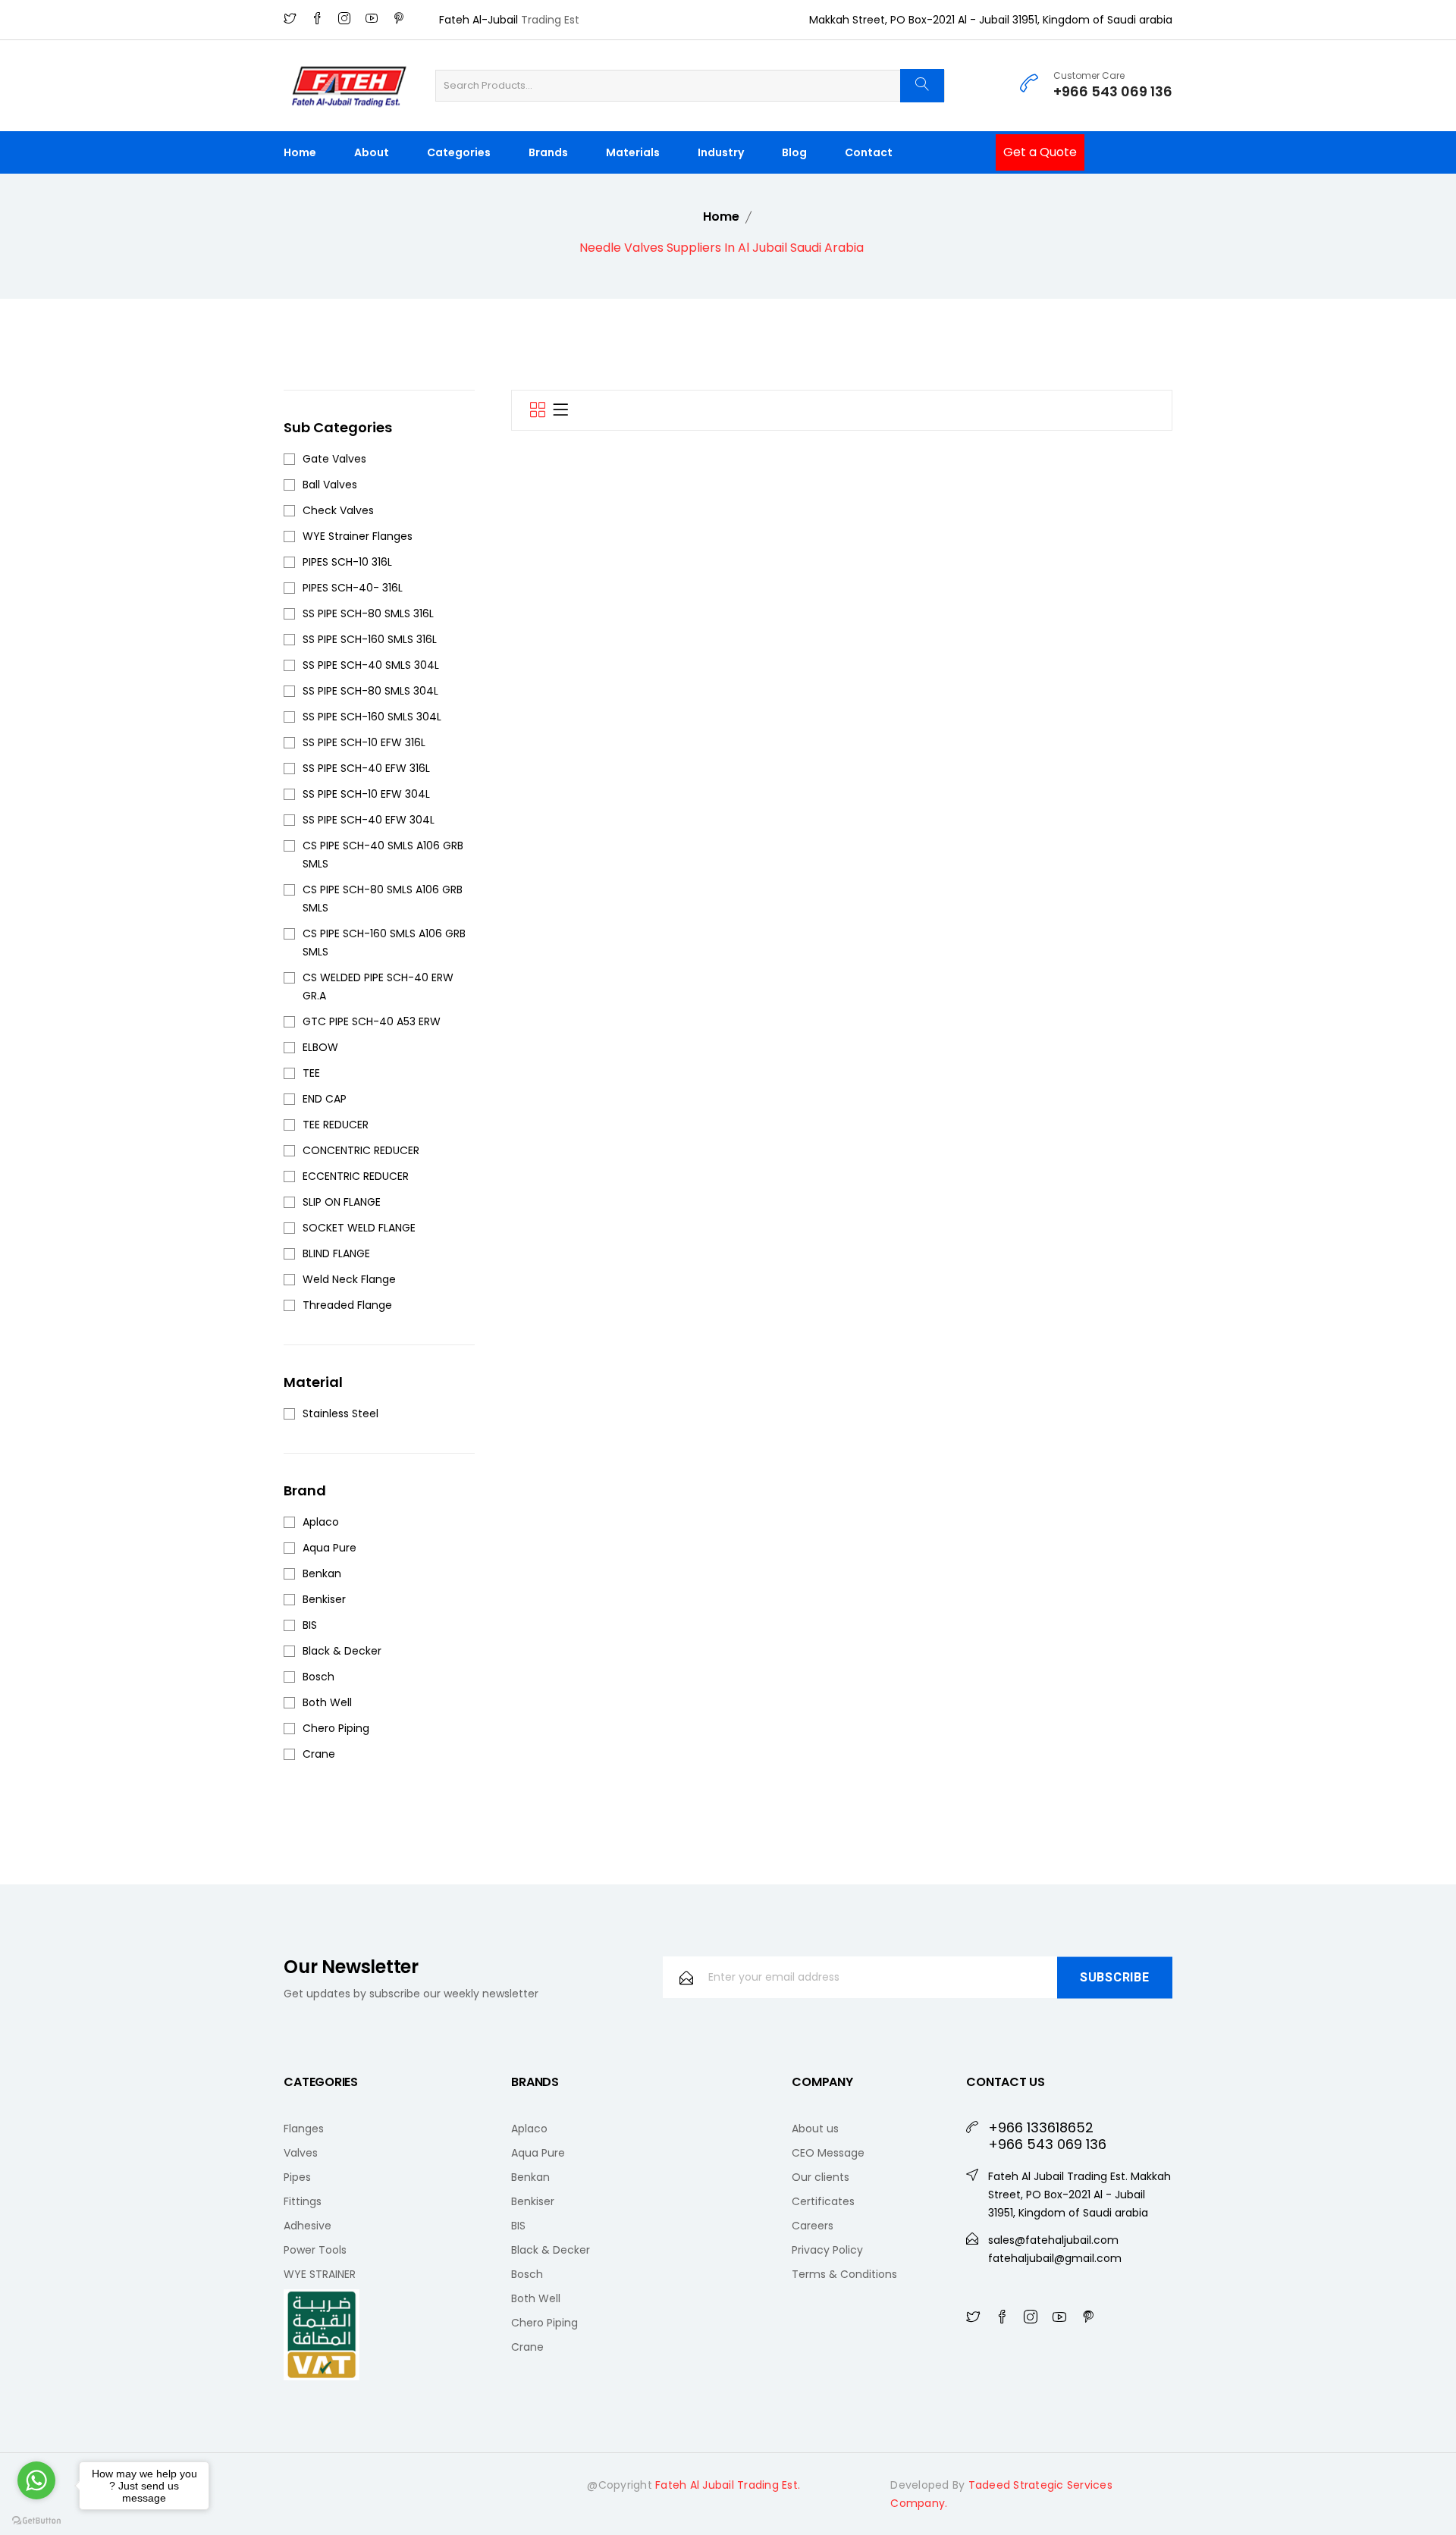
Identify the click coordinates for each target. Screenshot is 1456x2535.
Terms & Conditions (844, 2274)
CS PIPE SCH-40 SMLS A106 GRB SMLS (383, 855)
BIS (310, 1625)
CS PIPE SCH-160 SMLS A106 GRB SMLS (384, 943)
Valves (301, 2153)
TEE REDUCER (336, 1125)
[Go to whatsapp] (36, 2480)
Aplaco (321, 1522)
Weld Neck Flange (349, 1279)
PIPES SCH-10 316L (347, 562)
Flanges (304, 2129)
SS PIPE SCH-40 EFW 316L (366, 768)
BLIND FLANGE (336, 1253)
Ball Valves (330, 485)
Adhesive (308, 2226)
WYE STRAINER (320, 2274)
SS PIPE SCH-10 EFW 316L (364, 742)
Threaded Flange (347, 1305)
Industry (721, 152)
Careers (813, 2226)
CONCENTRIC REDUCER (361, 1150)
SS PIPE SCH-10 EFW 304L (366, 794)
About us (815, 2129)
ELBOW (320, 1047)
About (372, 152)
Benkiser (324, 1599)
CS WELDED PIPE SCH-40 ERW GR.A (378, 987)
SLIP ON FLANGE (342, 1202)
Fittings (303, 2201)
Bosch (318, 1677)
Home (300, 152)
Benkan (322, 1573)
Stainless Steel (340, 1413)
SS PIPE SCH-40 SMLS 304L (371, 665)
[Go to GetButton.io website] (36, 2520)
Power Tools (315, 2250)
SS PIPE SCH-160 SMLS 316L (370, 639)
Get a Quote (1040, 152)
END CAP (325, 1099)
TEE (311, 1073)
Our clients (821, 2177)
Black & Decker (342, 1651)
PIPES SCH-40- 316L (353, 588)
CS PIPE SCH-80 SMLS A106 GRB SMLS (383, 899)
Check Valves (338, 510)
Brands (548, 152)
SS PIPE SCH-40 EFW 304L (369, 820)
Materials (633, 152)
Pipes (297, 2177)
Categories (459, 152)
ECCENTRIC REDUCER (356, 1176)
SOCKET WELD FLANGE (359, 1228)
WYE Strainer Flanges (358, 536)
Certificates (823, 2201)
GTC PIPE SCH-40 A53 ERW (372, 1021)
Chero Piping (336, 1728)
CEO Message (828, 2153)
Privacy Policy (827, 2250)
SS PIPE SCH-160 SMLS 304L (372, 717)
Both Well (327, 1702)
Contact (869, 152)
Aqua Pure (329, 1548)
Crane (319, 1754)
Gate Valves (334, 459)
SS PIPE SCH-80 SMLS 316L (368, 613)
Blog (794, 152)
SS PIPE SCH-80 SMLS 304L (370, 691)
